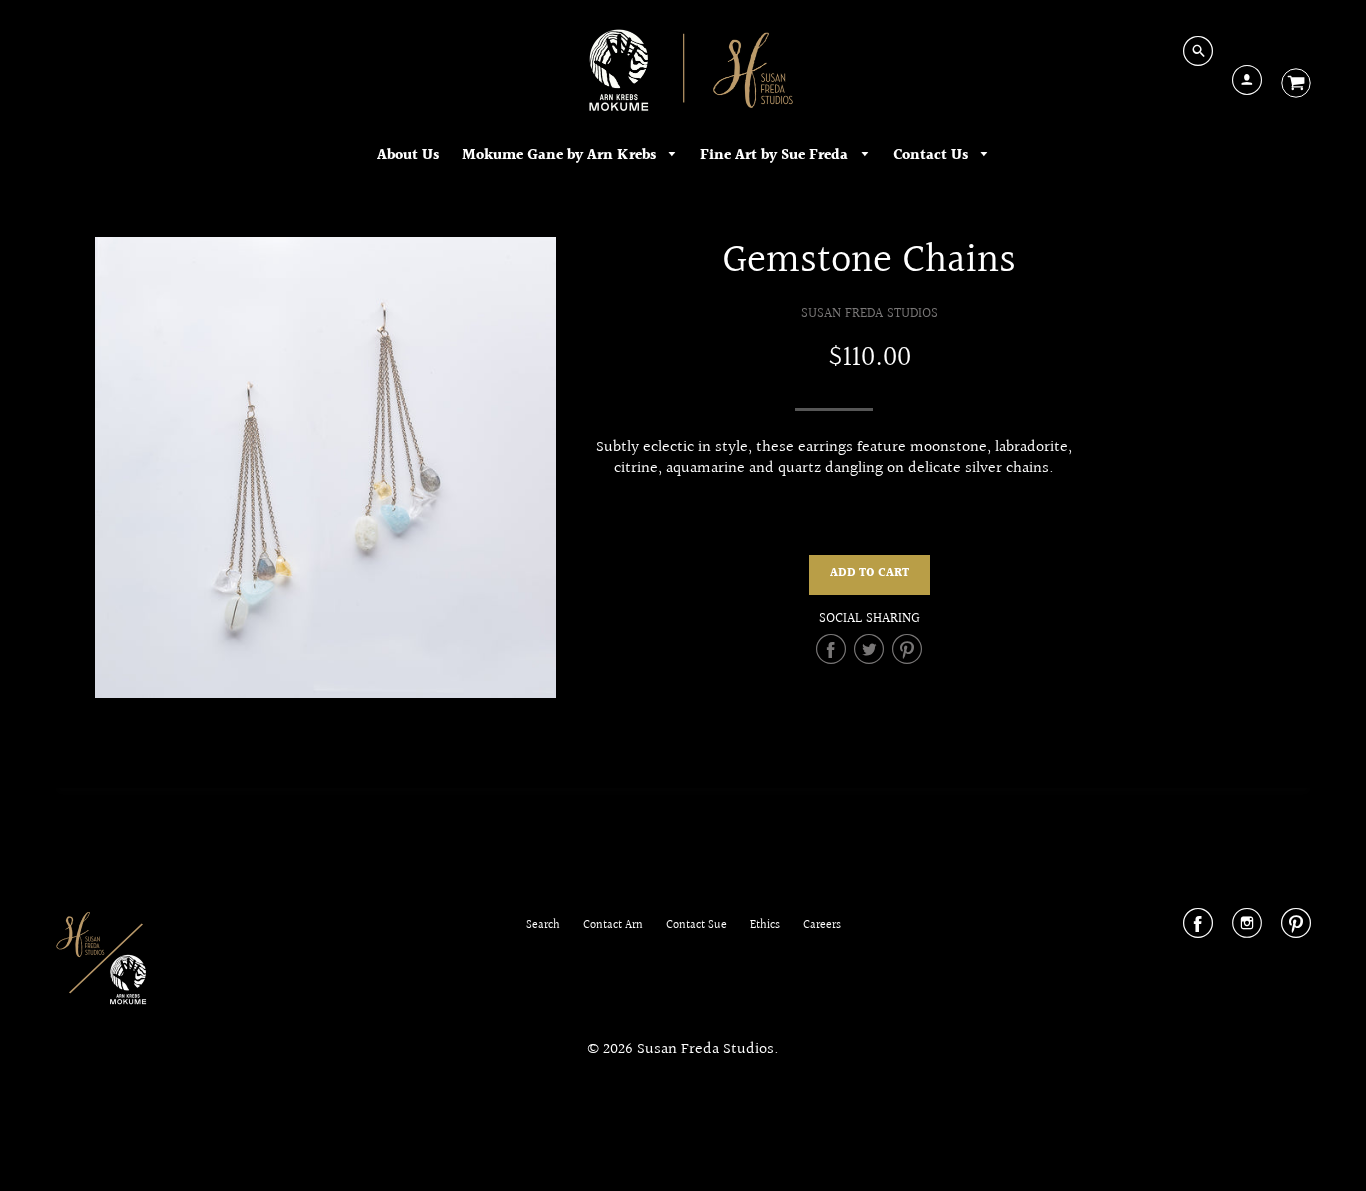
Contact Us (932, 155)
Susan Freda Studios (869, 313)
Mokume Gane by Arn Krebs (561, 155)
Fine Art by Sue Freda (776, 155)
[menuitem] (408, 156)
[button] (869, 575)
